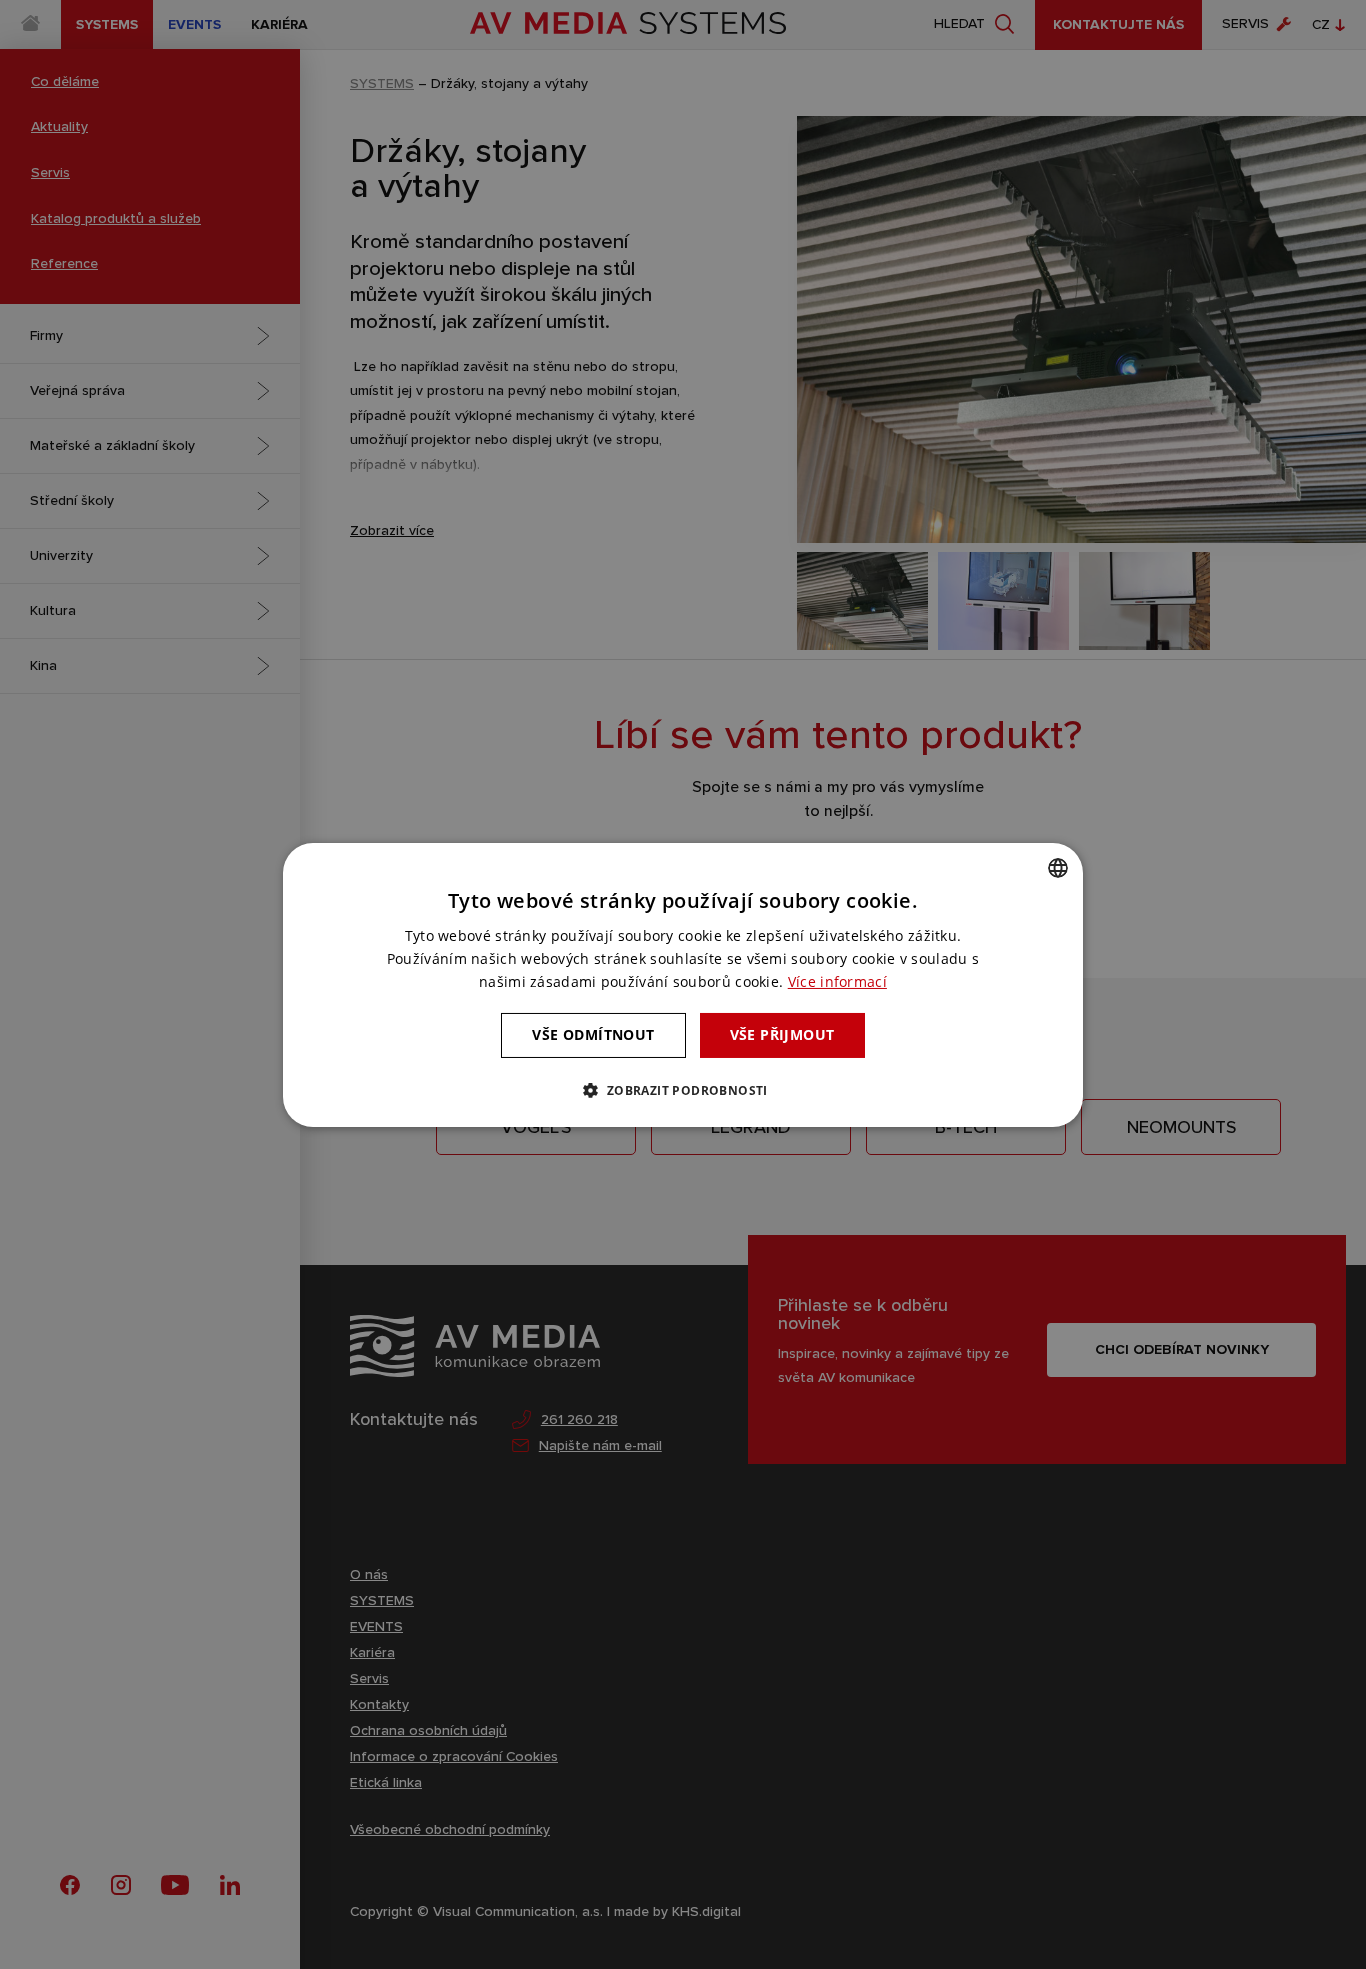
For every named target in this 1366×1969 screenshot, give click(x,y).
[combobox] (1058, 867)
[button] (682, 1090)
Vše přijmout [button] (782, 1034)
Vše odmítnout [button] (593, 1034)
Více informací (837, 981)
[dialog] (683, 984)
